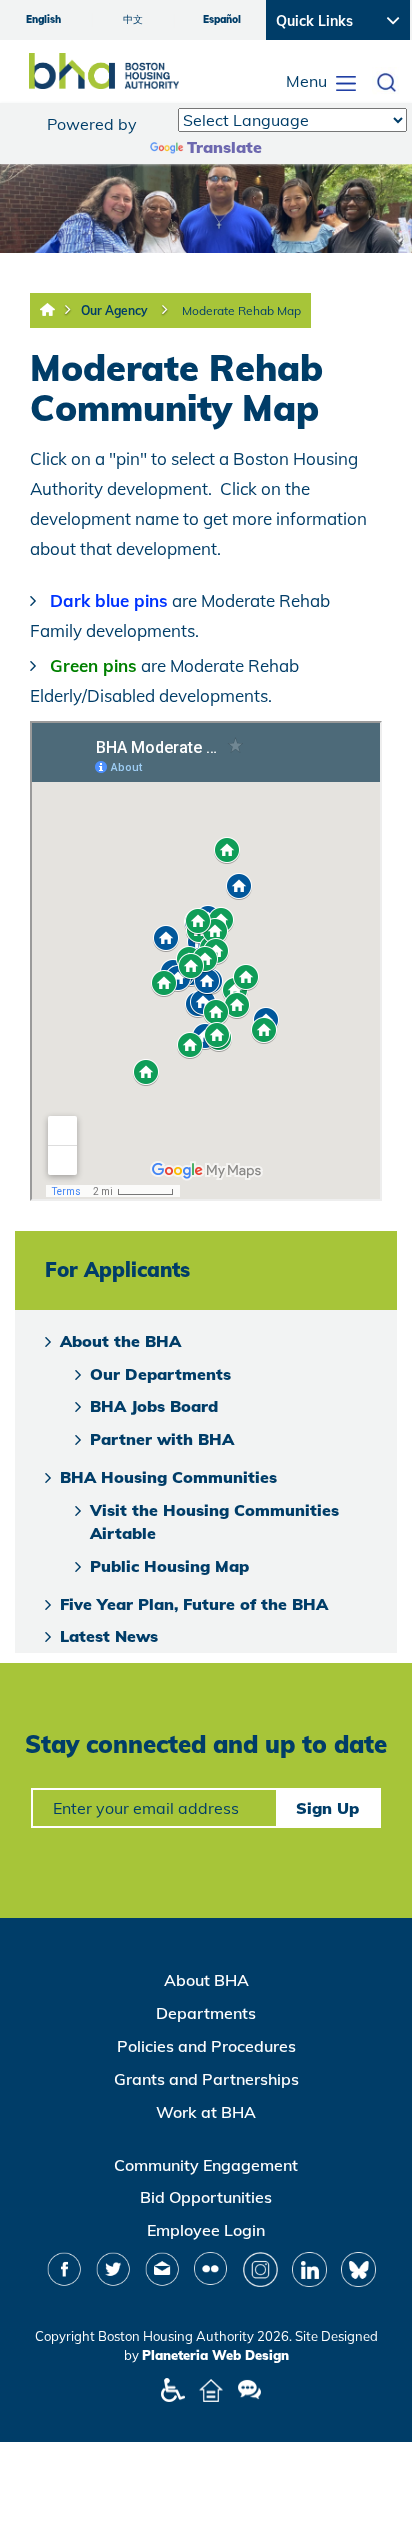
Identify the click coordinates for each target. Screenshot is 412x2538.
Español (222, 19)
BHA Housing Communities (168, 1477)
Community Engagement (206, 2165)
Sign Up (327, 1808)
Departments (206, 2013)
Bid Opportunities (206, 2197)
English (43, 19)
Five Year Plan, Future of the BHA (194, 1604)
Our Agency (114, 310)
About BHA (206, 1980)
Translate (224, 147)
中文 (133, 19)
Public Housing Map (169, 1566)
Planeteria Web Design (215, 2355)
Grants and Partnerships (206, 2079)
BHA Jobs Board (154, 1406)
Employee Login (206, 2230)
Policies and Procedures (206, 2046)
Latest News (109, 1636)
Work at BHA (206, 2112)
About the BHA (120, 1341)
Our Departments (160, 1374)
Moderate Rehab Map (241, 310)
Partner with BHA (162, 1439)
